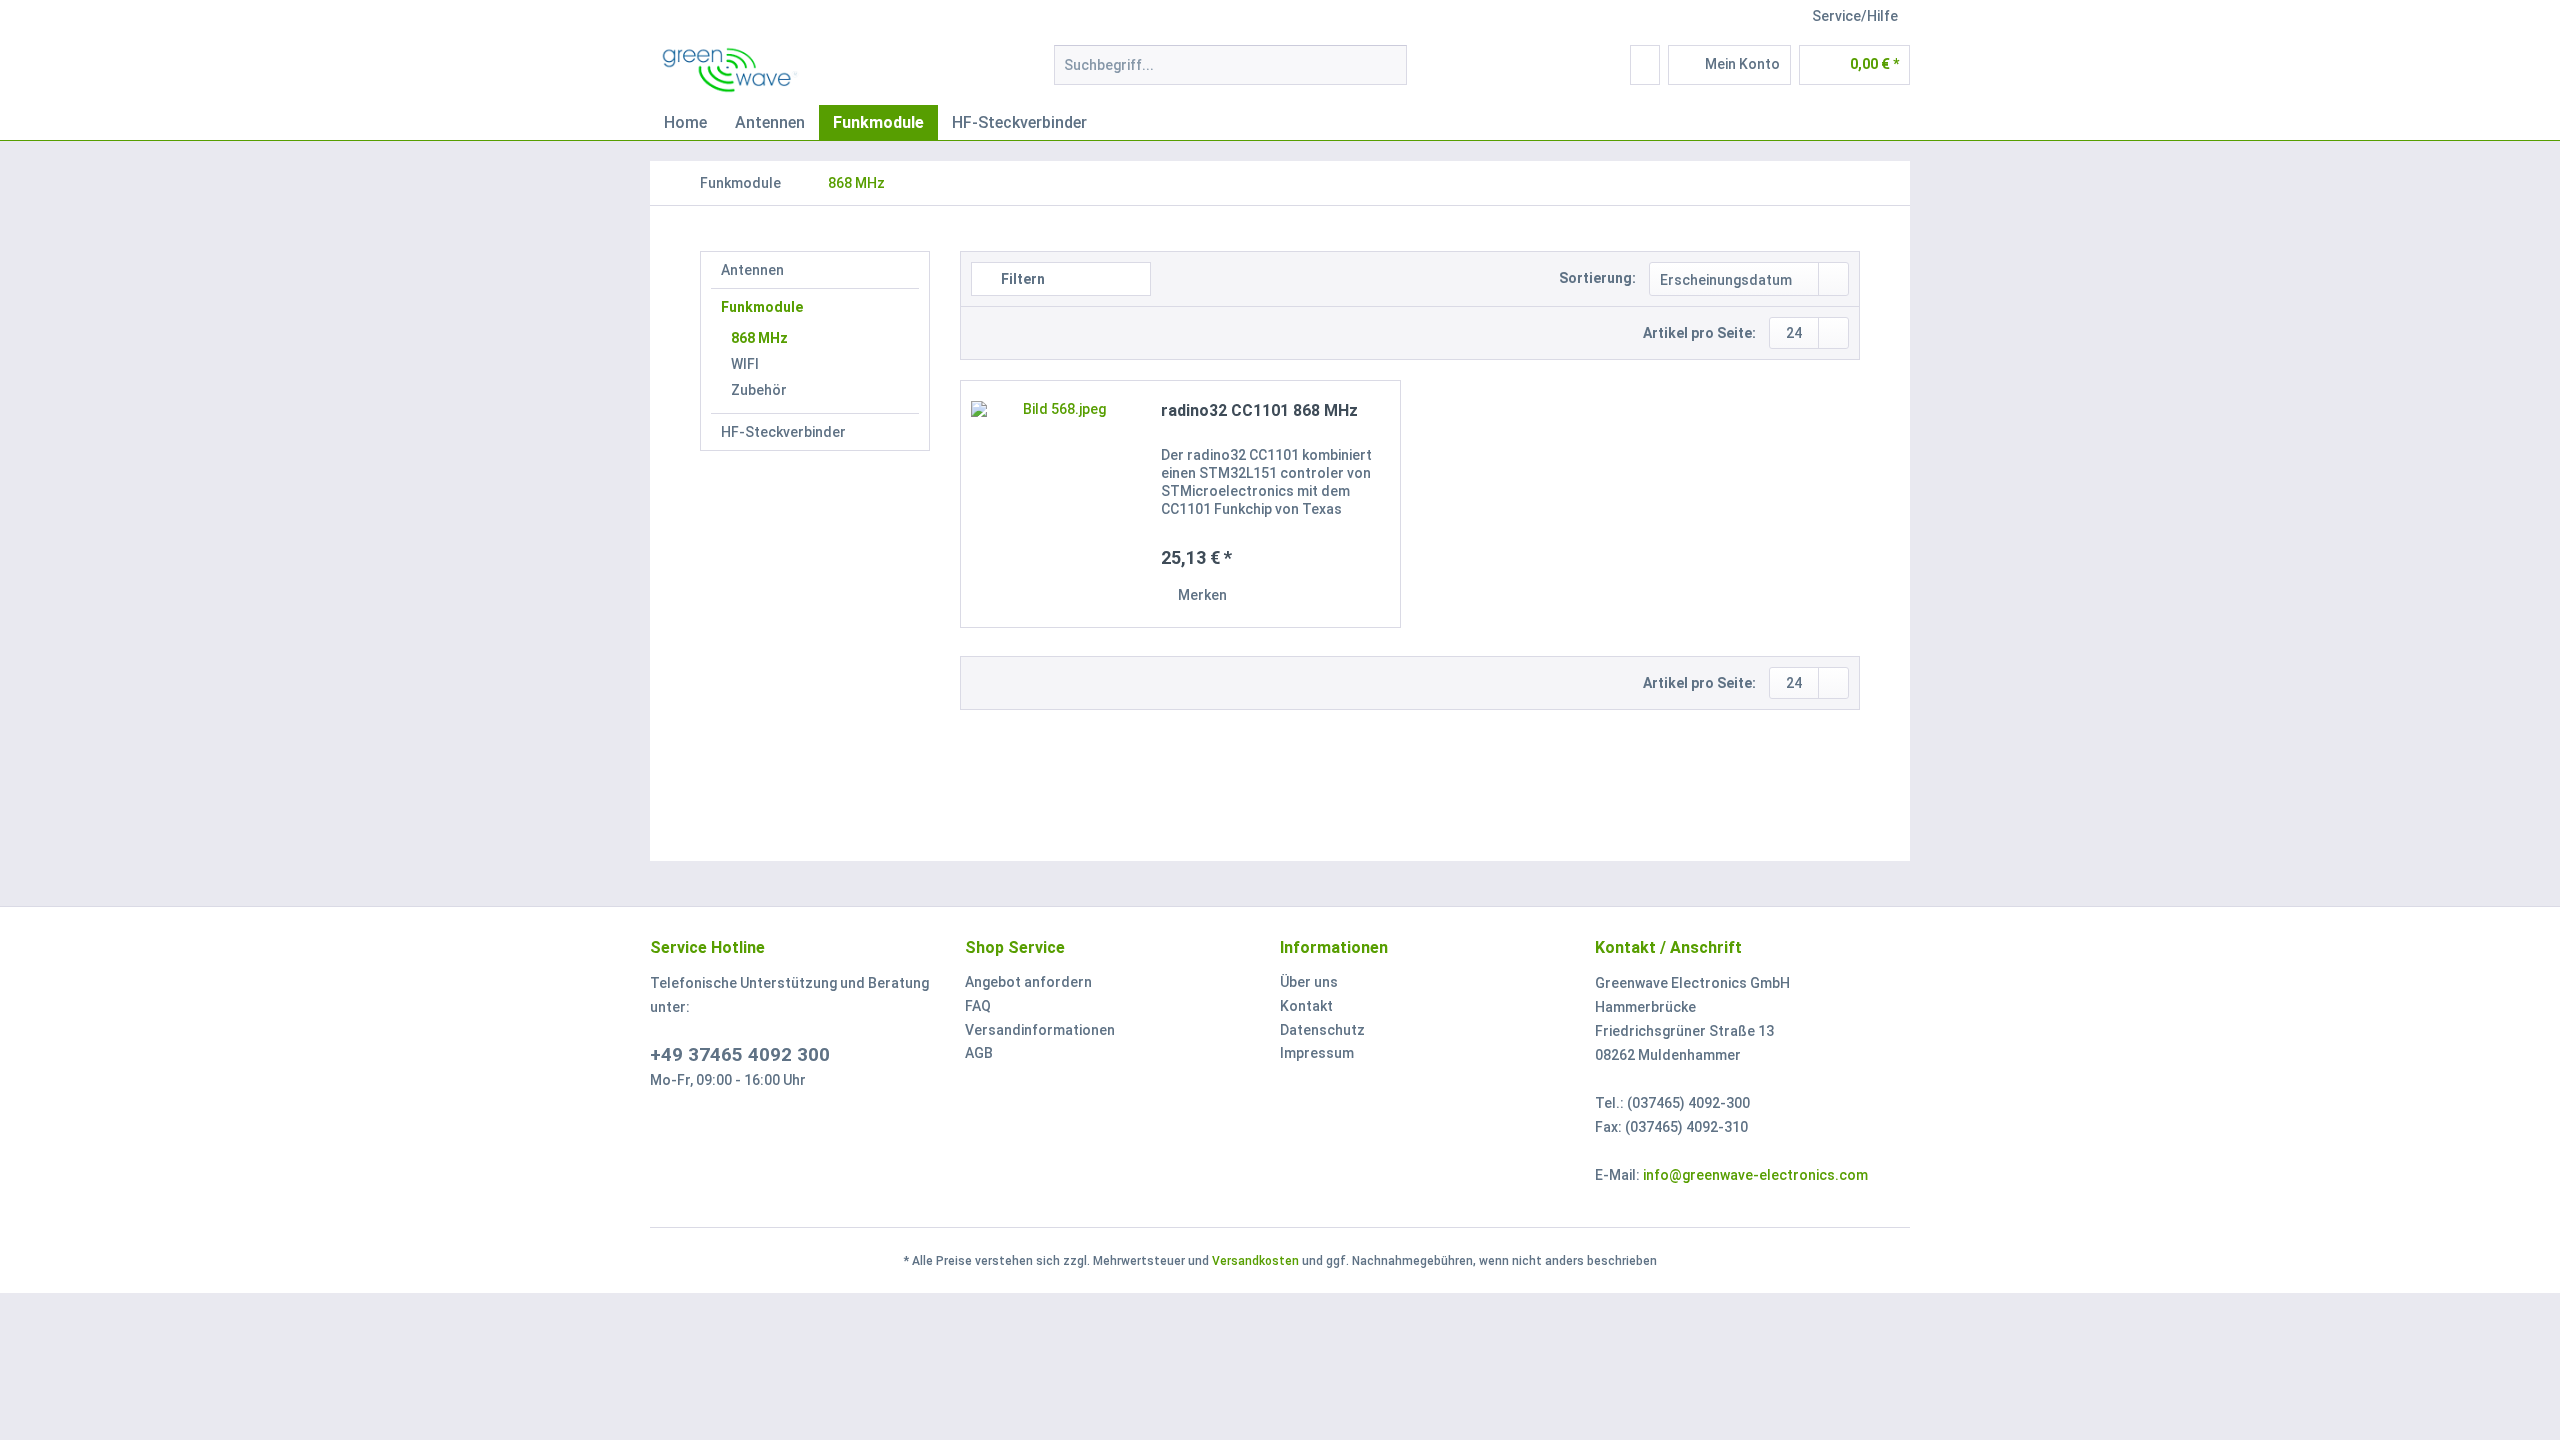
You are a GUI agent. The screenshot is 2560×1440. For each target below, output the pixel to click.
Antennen (752, 270)
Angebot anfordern (1028, 982)
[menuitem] (1230, 73)
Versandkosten (1255, 1261)
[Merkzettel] (1645, 65)
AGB (979, 1053)
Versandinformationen (1040, 1030)
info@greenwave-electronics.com (1755, 1175)
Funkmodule (762, 307)
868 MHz (759, 338)
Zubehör (759, 390)
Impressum (1317, 1053)
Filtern (1021, 279)
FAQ (978, 1006)
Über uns (1309, 982)
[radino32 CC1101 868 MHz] (1056, 504)
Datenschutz (1322, 1030)
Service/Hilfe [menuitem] (1855, 16)
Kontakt (1306, 1006)
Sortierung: (1597, 278)
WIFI (745, 364)
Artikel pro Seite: (1699, 333)
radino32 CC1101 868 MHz (1259, 410)
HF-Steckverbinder (783, 432)
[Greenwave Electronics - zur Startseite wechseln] (731, 70)
